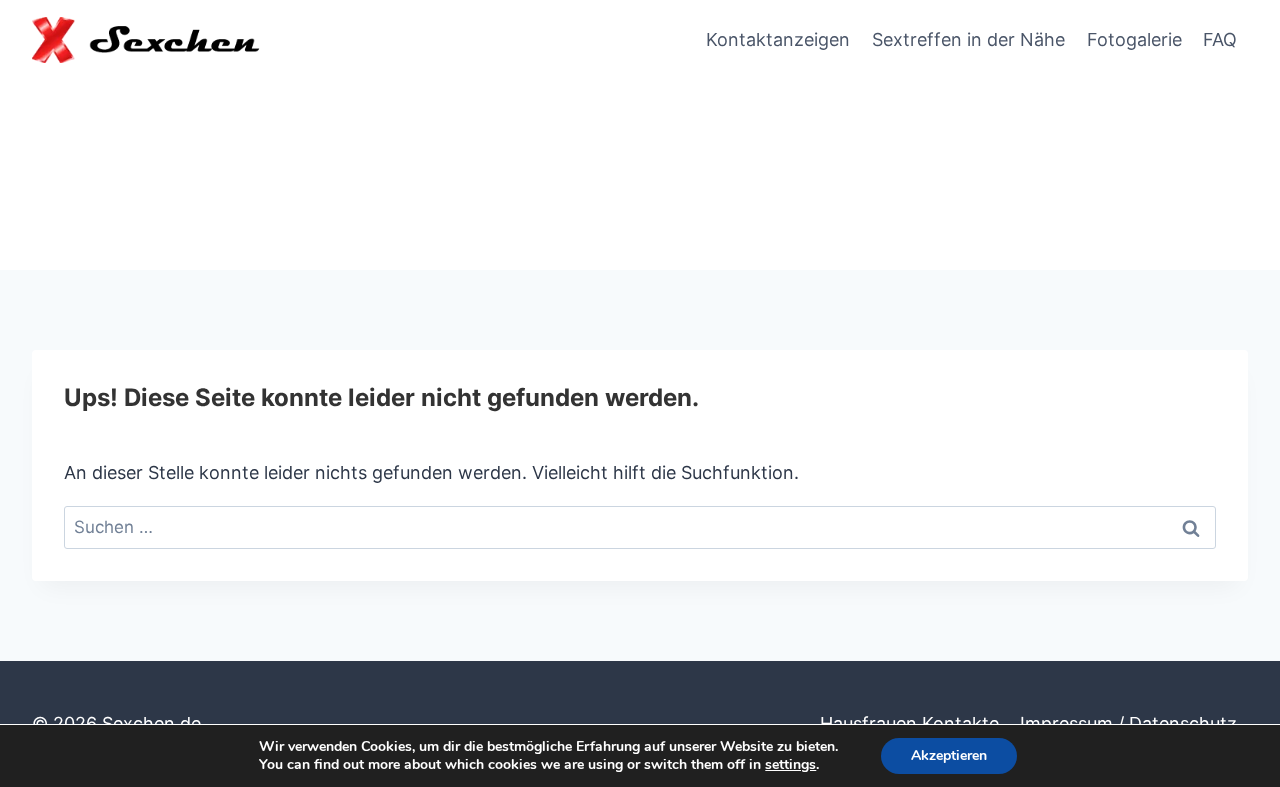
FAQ (1220, 39)
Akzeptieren (949, 755)
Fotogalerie (1134, 39)
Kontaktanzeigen (778, 39)
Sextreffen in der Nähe (968, 39)
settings (790, 765)
